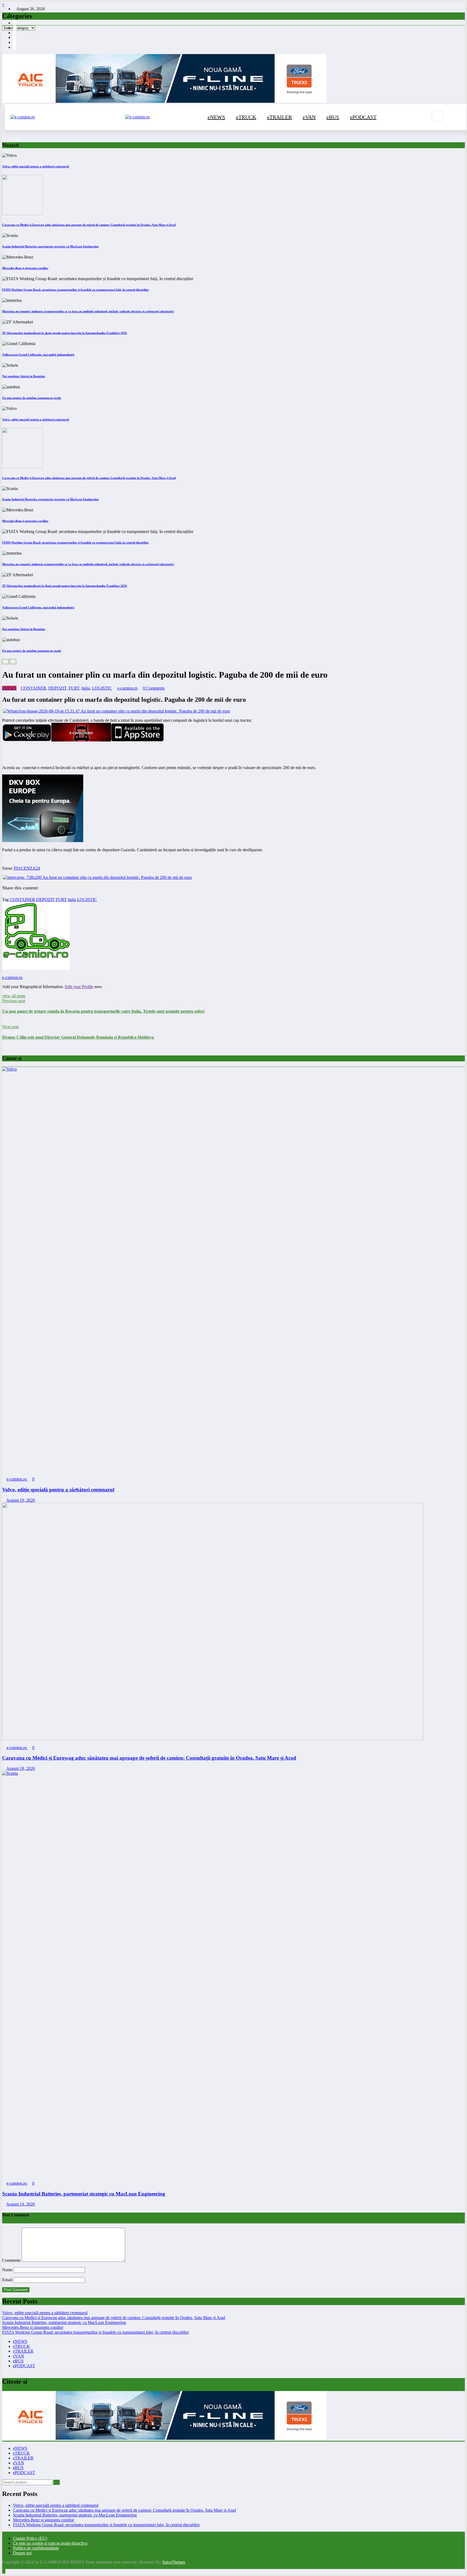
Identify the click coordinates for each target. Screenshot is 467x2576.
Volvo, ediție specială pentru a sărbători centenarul (36, 166)
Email (8, 2280)
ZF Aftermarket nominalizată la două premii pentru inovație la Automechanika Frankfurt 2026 (65, 333)
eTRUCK (246, 117)
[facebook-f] (15, 23)
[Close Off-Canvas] (124, 117)
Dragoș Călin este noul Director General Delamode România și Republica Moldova (78, 1037)
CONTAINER (34, 688)
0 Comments (154, 688)
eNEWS (216, 117)
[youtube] (15, 33)
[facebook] (46, 888)
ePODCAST (363, 117)
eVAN (309, 117)
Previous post (14, 1001)
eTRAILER (279, 117)
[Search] (438, 116)
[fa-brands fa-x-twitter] (15, 37)
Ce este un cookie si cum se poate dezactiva (50, 2543)
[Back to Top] (4, 2571)
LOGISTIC (102, 688)
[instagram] (15, 28)
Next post (10, 1027)
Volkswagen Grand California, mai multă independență (38, 355)
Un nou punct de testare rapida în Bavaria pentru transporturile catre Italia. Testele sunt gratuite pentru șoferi (103, 1011)
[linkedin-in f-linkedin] (15, 47)
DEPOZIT (57, 688)
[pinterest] (105, 888)
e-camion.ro (127, 688)
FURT (74, 688)
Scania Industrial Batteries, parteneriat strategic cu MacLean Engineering (50, 246)
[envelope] (90, 888)
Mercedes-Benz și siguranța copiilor (25, 268)
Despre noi (22, 2553)
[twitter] (61, 888)
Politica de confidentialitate (36, 2548)
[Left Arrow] (5, 662)
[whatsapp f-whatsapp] (15, 42)
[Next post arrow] (4, 1048)
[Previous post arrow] (4, 1022)
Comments (12, 2260)
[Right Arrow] (13, 662)
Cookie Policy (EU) (30, 2538)
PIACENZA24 (27, 868)
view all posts (14, 996)
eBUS (333, 117)
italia (86, 688)
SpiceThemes (174, 2562)
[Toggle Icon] (455, 117)
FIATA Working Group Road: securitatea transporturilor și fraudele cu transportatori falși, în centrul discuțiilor (76, 290)
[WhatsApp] (119, 888)
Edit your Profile (79, 987)
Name (8, 2270)
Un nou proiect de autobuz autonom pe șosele (32, 398)
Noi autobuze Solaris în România (24, 376)
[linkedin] (76, 888)
